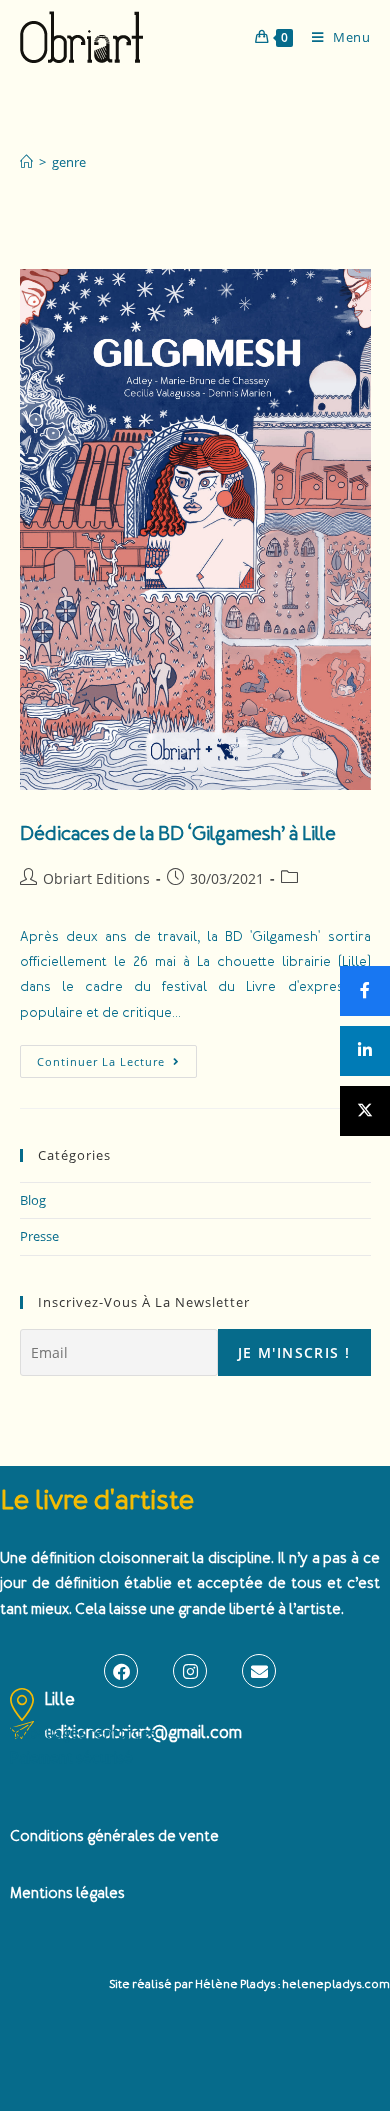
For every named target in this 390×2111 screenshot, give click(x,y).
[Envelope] (259, 1671)
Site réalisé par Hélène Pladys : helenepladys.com (249, 1984)
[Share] (365, 991)
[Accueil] (26, 162)
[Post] (365, 1111)
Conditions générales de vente (114, 1836)
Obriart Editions (96, 878)
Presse (39, 1236)
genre (69, 162)
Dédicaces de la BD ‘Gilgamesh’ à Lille (178, 833)
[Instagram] (190, 1671)
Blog (33, 1200)
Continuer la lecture (117, 1057)
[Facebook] (121, 1671)
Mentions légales (67, 1893)
